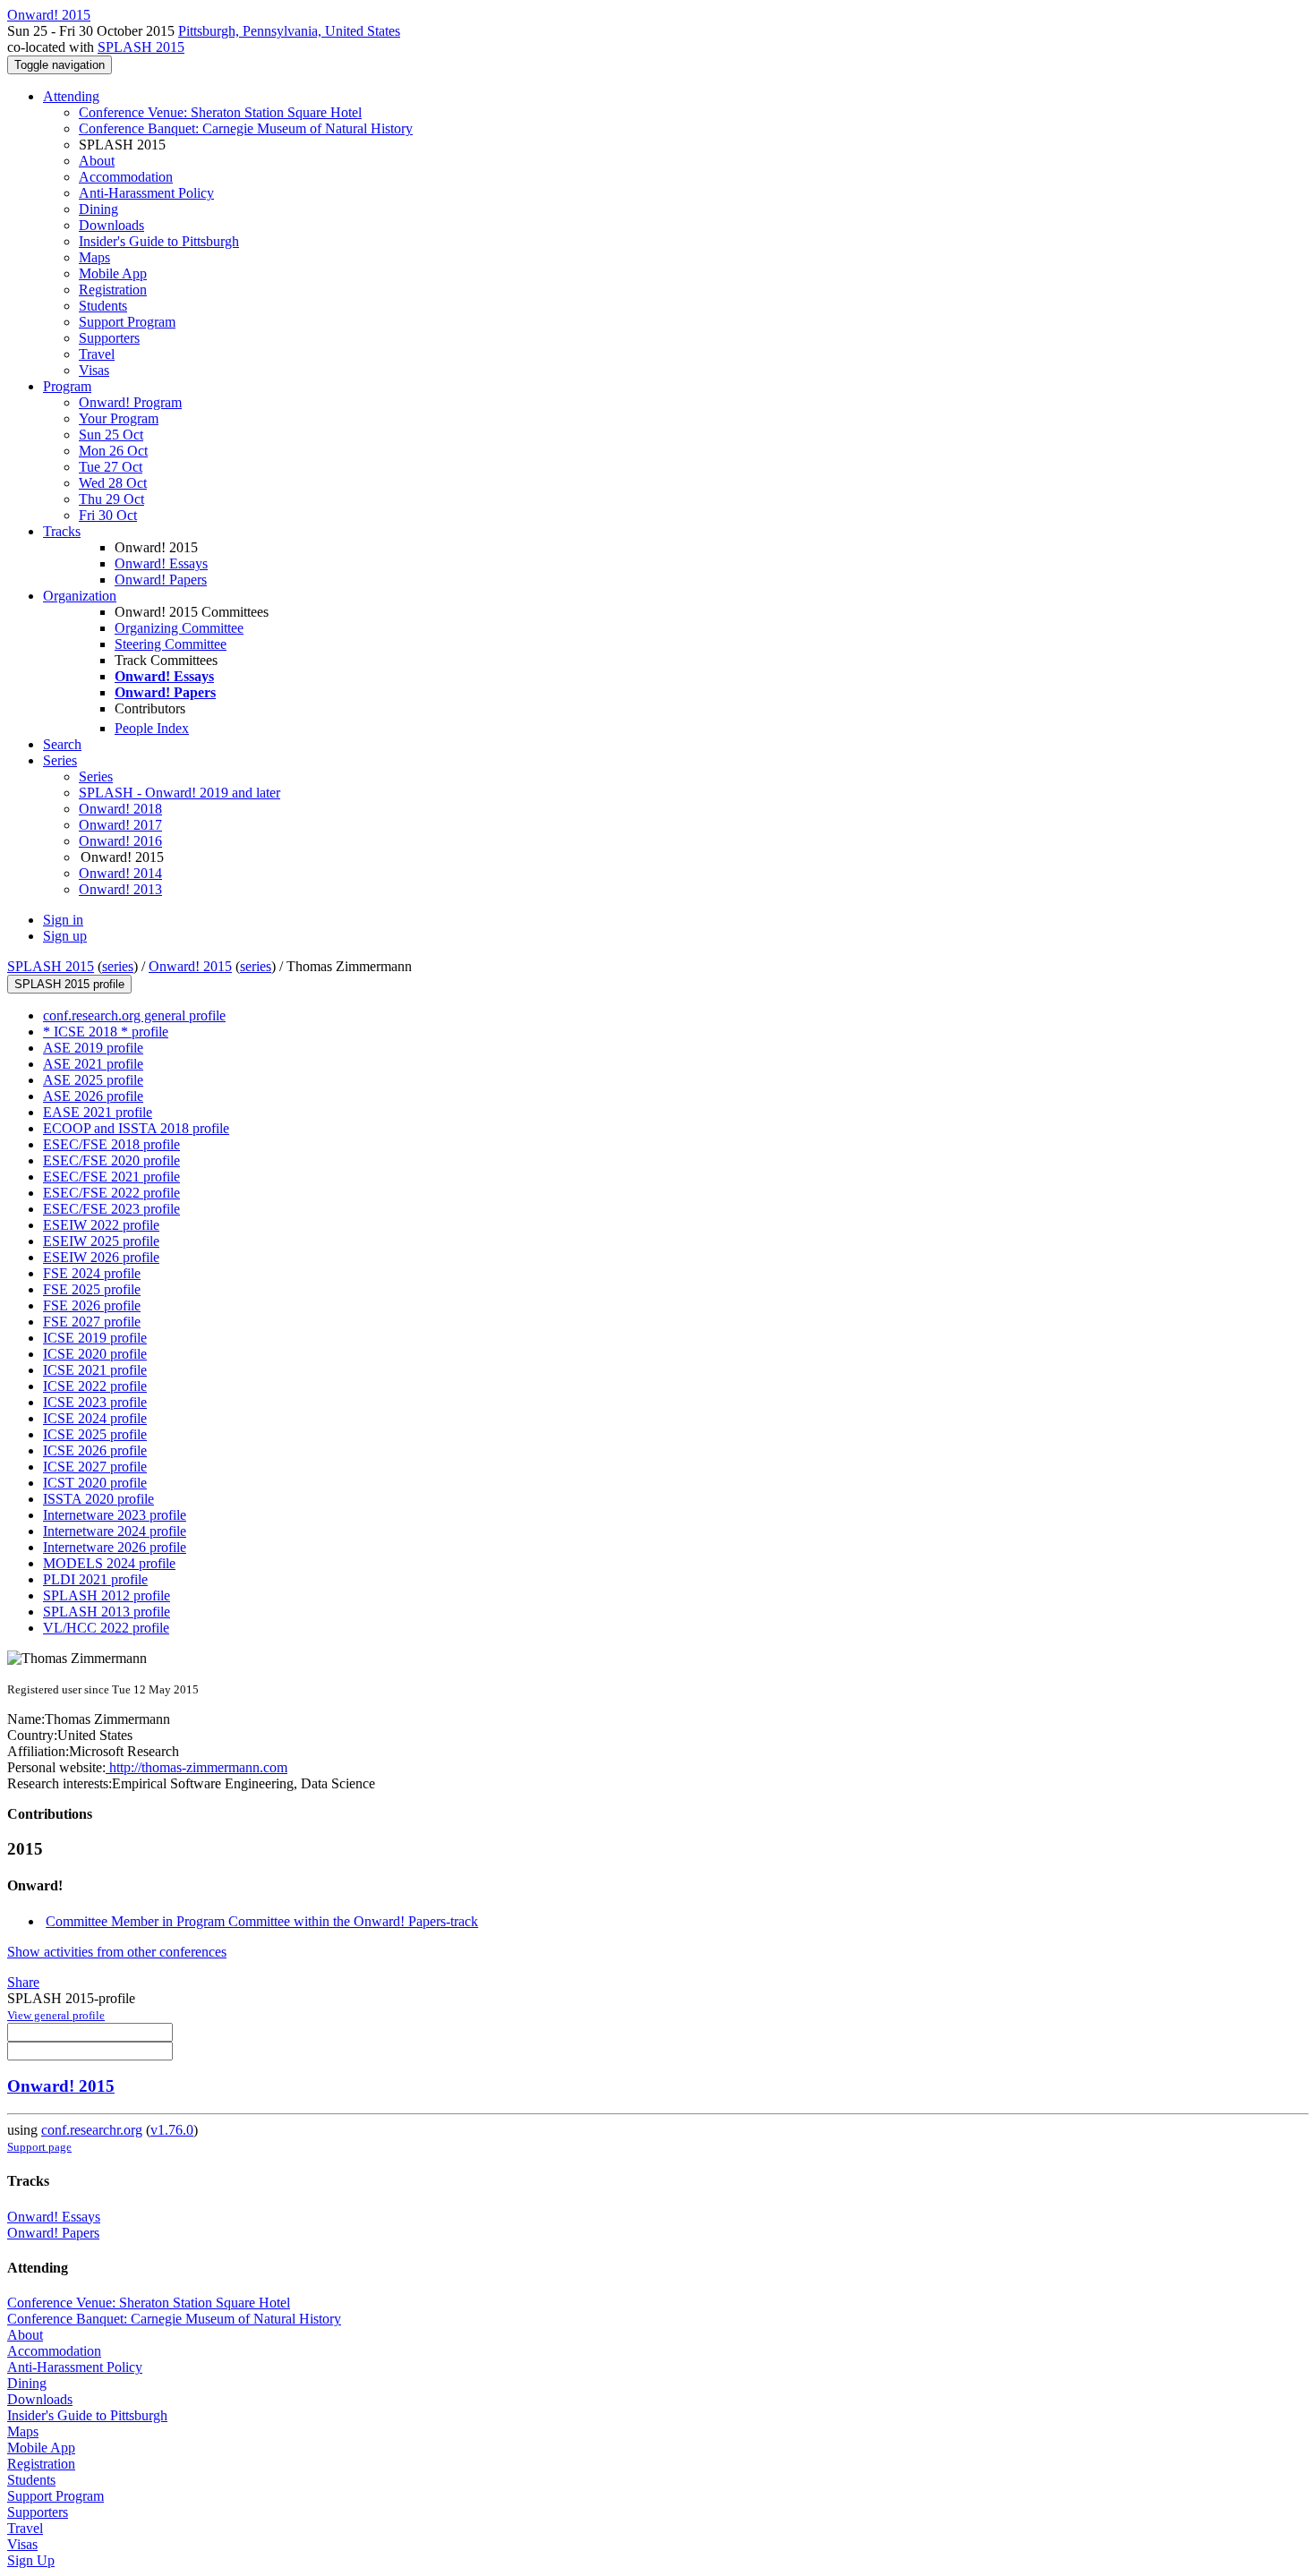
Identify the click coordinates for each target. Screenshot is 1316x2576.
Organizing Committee (179, 628)
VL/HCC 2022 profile (106, 1628)
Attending (71, 96)
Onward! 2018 (120, 809)
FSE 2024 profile (92, 1273)
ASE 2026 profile (93, 1096)
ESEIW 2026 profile (101, 1257)
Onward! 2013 (120, 889)
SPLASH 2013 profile (107, 1612)
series (118, 966)
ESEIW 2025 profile (101, 1241)
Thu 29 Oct (111, 499)
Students (103, 306)
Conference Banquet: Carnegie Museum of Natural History (246, 128)
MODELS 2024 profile (109, 1563)
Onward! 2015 (190, 966)
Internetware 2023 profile (115, 1515)
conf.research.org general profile (134, 1015)
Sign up (65, 936)
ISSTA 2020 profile (98, 1499)
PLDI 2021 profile (95, 1579)
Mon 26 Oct (113, 451)
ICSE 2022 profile (95, 1386)
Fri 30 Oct (108, 515)
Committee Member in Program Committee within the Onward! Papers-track (262, 1921)
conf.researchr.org (92, 2130)
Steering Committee (171, 644)
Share (23, 1982)
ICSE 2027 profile (95, 1467)
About (97, 161)
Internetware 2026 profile (115, 1547)
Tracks (62, 531)
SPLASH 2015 (141, 47)
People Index (152, 728)
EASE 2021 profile (98, 1112)
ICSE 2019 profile (95, 1338)
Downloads (111, 225)
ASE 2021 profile (93, 1064)
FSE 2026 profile (92, 1305)
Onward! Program (130, 402)
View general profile (56, 2015)
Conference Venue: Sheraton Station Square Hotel (220, 112)
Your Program (119, 418)
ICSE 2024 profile (95, 1418)
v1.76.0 (172, 2130)
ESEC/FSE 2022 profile (111, 1193)
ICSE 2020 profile (95, 1354)
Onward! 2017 (120, 825)
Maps (94, 257)
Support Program (127, 322)
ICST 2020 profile (95, 1483)
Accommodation (126, 177)
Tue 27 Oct (111, 467)
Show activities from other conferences (117, 1952)
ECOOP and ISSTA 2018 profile (136, 1128)
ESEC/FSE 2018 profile (111, 1144)
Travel (97, 354)
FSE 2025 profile (92, 1289)
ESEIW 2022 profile (101, 1225)
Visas (94, 370)
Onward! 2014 (120, 873)
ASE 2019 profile (93, 1048)
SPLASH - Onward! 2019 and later (179, 793)
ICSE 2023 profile (95, 1402)
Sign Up (31, 2560)
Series (96, 776)
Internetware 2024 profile (115, 1531)
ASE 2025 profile (93, 1080)
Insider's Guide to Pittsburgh (159, 241)
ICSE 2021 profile (95, 1370)
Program (67, 386)
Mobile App (113, 273)
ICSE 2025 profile (95, 1434)
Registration (113, 290)
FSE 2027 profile (92, 1322)
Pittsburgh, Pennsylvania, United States (289, 31)
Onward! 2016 (120, 841)
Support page (39, 2147)
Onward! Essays (161, 563)
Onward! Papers (161, 580)
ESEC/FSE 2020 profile (111, 1160)
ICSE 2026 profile (95, 1450)
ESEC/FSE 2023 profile (111, 1209)
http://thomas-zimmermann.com (197, 1767)
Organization (80, 596)
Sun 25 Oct (111, 435)
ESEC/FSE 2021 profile (111, 1177)
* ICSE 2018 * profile (106, 1032)
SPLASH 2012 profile (107, 1595)
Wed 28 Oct (113, 483)
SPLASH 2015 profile (69, 984)
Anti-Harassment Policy (146, 193)
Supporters (109, 338)
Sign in (63, 920)
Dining (98, 209)
